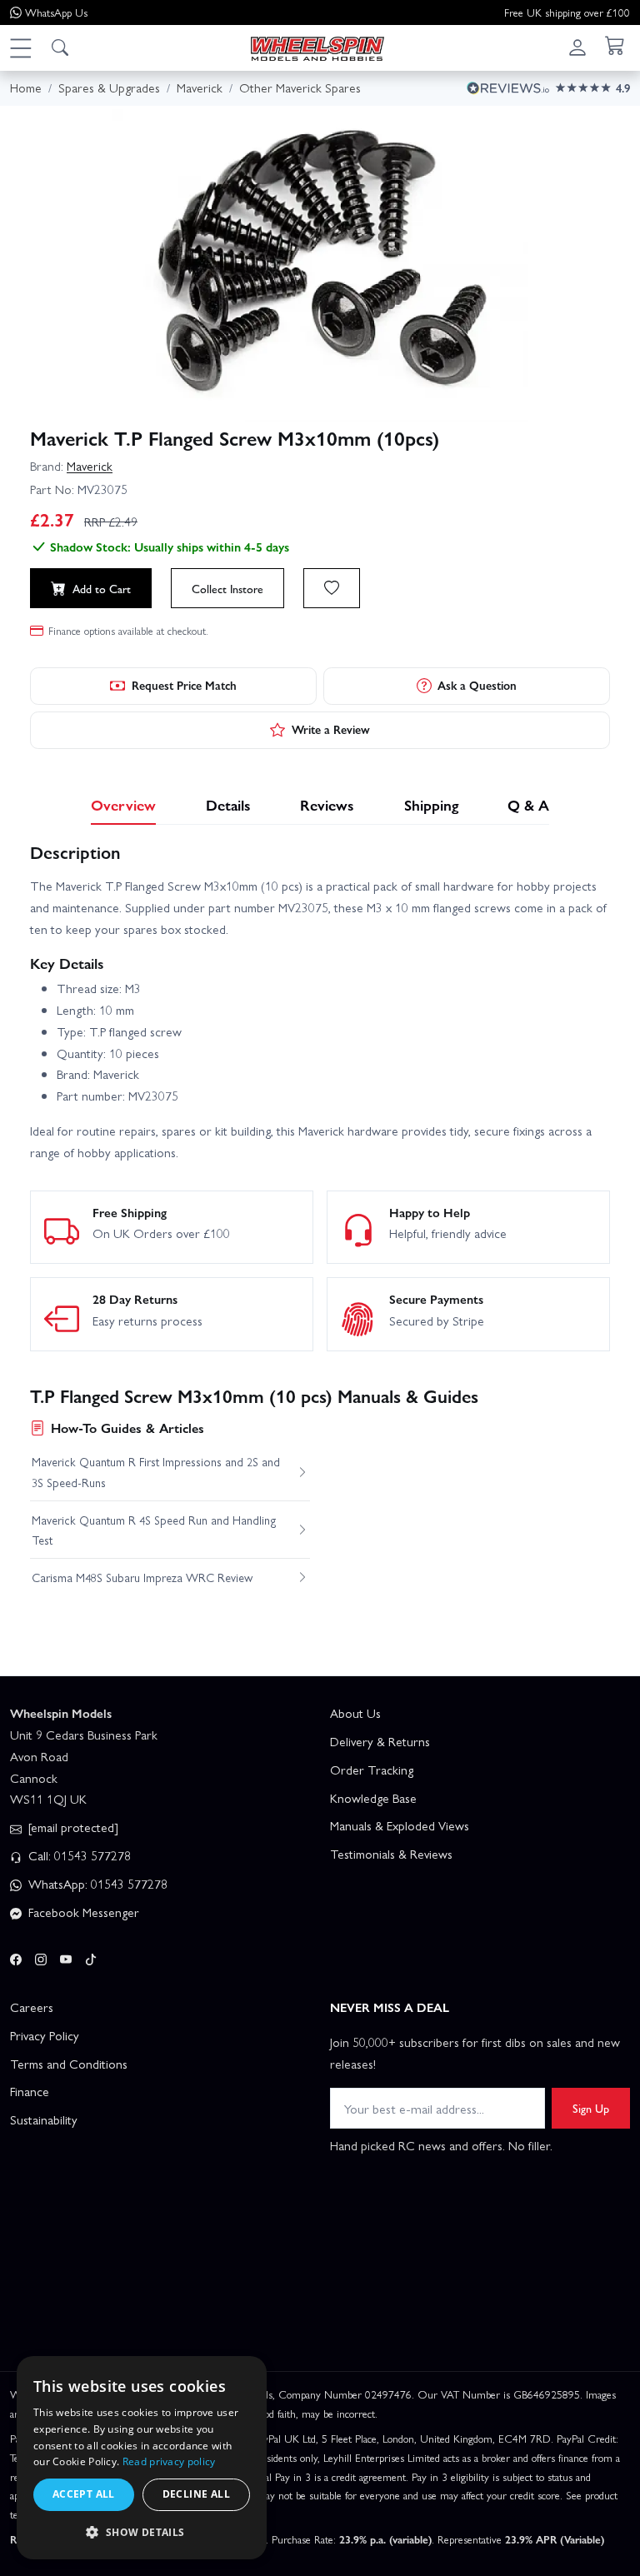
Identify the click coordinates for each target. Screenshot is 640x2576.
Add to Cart (102, 588)
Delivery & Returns (380, 1741)
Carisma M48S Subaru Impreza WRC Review (142, 1577)
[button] (20, 47)
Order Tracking (372, 1770)
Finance (30, 2091)
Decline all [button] (196, 2494)
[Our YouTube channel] (66, 1957)
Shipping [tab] (431, 804)
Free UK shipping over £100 (567, 12)
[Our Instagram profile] (41, 1957)
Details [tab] (228, 804)
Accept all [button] (84, 2494)
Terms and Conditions (69, 2064)
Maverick (90, 466)
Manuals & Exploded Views (400, 1825)
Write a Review (331, 729)
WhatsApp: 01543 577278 (96, 1884)
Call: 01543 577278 (78, 1855)
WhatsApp (56, 12)
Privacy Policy (45, 2035)
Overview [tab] (123, 804)
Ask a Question (477, 685)
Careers (32, 2007)
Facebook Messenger (82, 1912)
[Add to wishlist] (332, 588)
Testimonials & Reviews (391, 1854)
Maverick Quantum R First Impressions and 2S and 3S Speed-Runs (156, 1471)
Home (26, 87)
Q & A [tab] (528, 804)
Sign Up (591, 2108)
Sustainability (44, 2119)
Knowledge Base (373, 1798)
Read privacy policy (169, 2461)
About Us (355, 1713)
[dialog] (142, 2458)
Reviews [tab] (327, 804)
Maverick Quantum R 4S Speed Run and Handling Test (154, 1530)
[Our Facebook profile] (16, 1957)
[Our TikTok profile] (91, 1957)
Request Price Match (184, 685)
